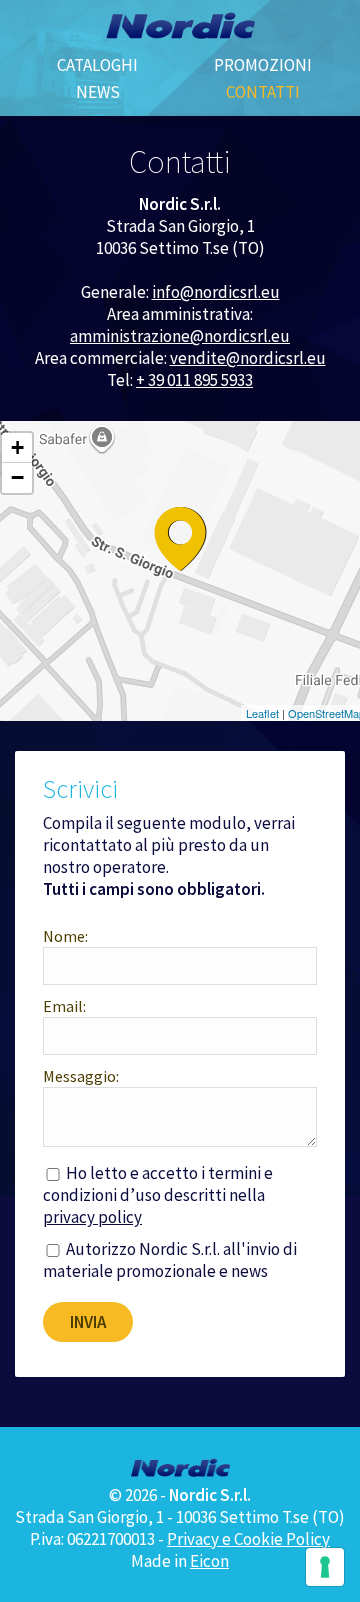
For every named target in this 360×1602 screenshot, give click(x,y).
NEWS (98, 92)
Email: (64, 1006)
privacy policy (92, 1217)
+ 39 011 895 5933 (194, 380)
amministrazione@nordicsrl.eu (180, 336)
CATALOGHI (97, 65)
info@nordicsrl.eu (216, 292)
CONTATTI (263, 92)
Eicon (209, 1561)
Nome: (65, 936)
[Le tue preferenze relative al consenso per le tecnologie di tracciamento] (325, 1567)
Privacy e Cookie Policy (248, 1539)
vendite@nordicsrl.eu (248, 358)
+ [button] (17, 447)
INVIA (88, 1322)
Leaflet (262, 713)
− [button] (17, 477)
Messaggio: (81, 1076)
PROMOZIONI (263, 65)
